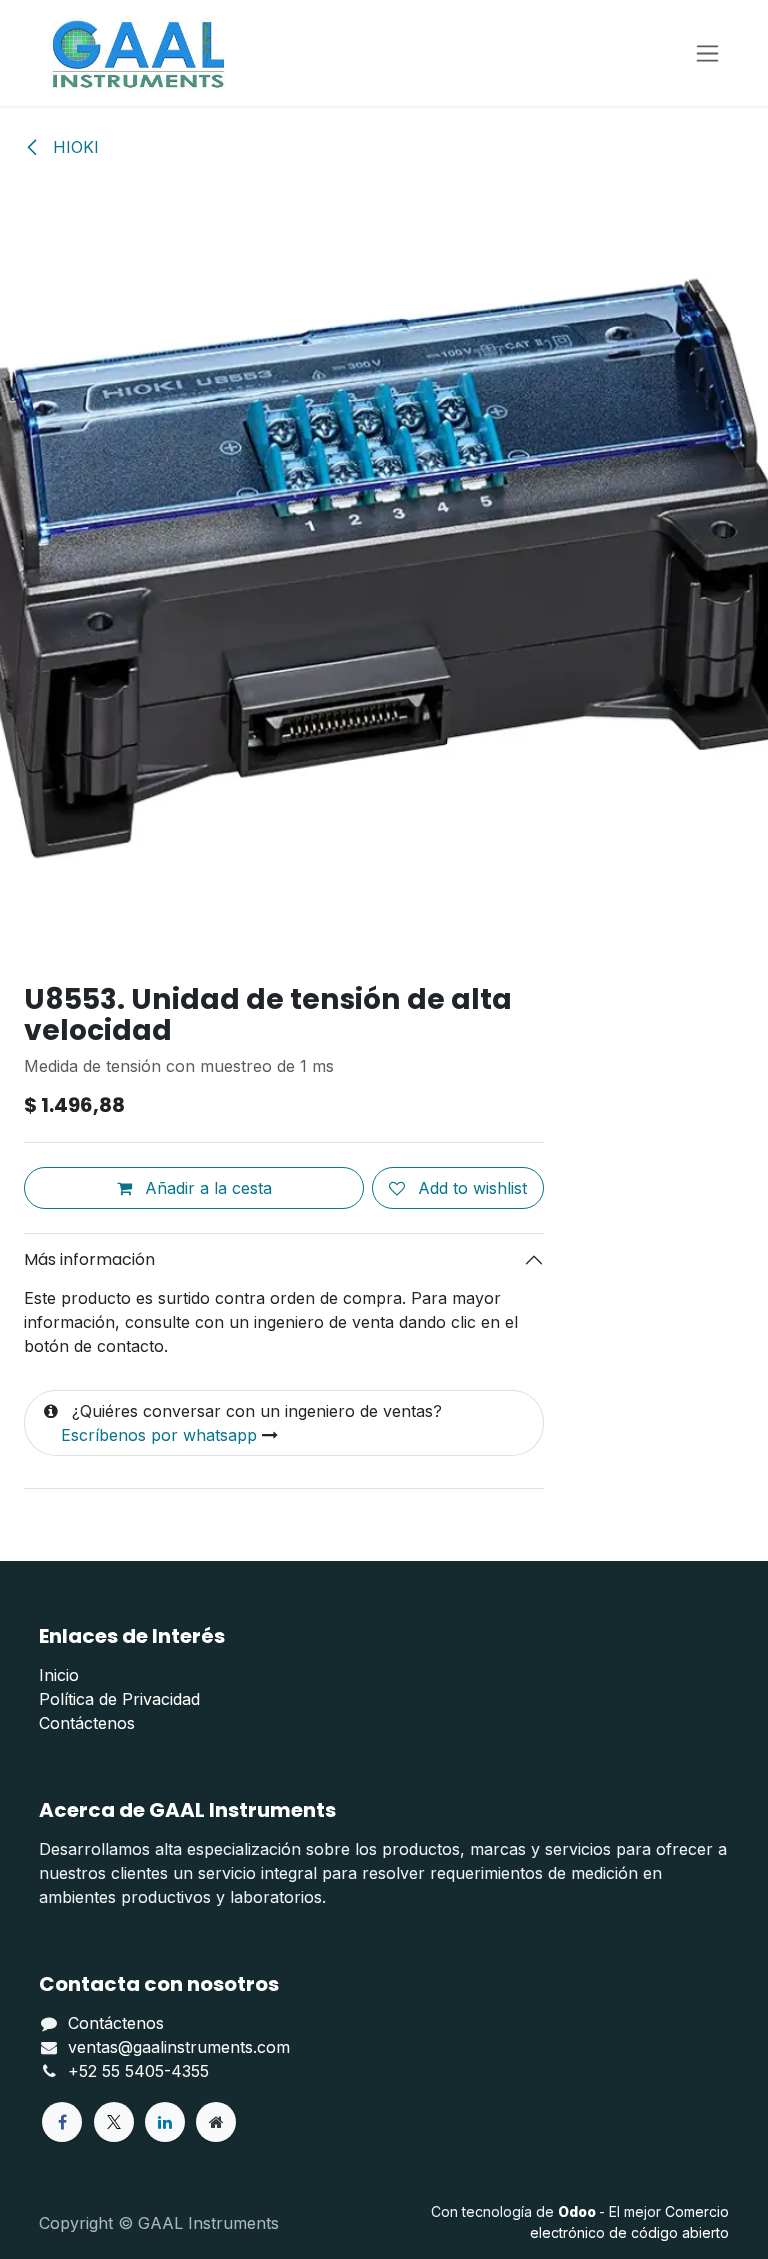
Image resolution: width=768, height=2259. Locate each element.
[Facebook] (62, 2122)
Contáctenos (87, 1723)
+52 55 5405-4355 (138, 2071)
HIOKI (73, 147)
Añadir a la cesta (206, 1188)
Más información (89, 1259)
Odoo (578, 2211)
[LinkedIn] (165, 2122)
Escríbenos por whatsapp (159, 1435)
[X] (114, 2122)
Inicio (59, 1675)
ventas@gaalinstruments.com (179, 2047)
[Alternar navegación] (707, 53)
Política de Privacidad (119, 1699)
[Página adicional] (216, 2122)
